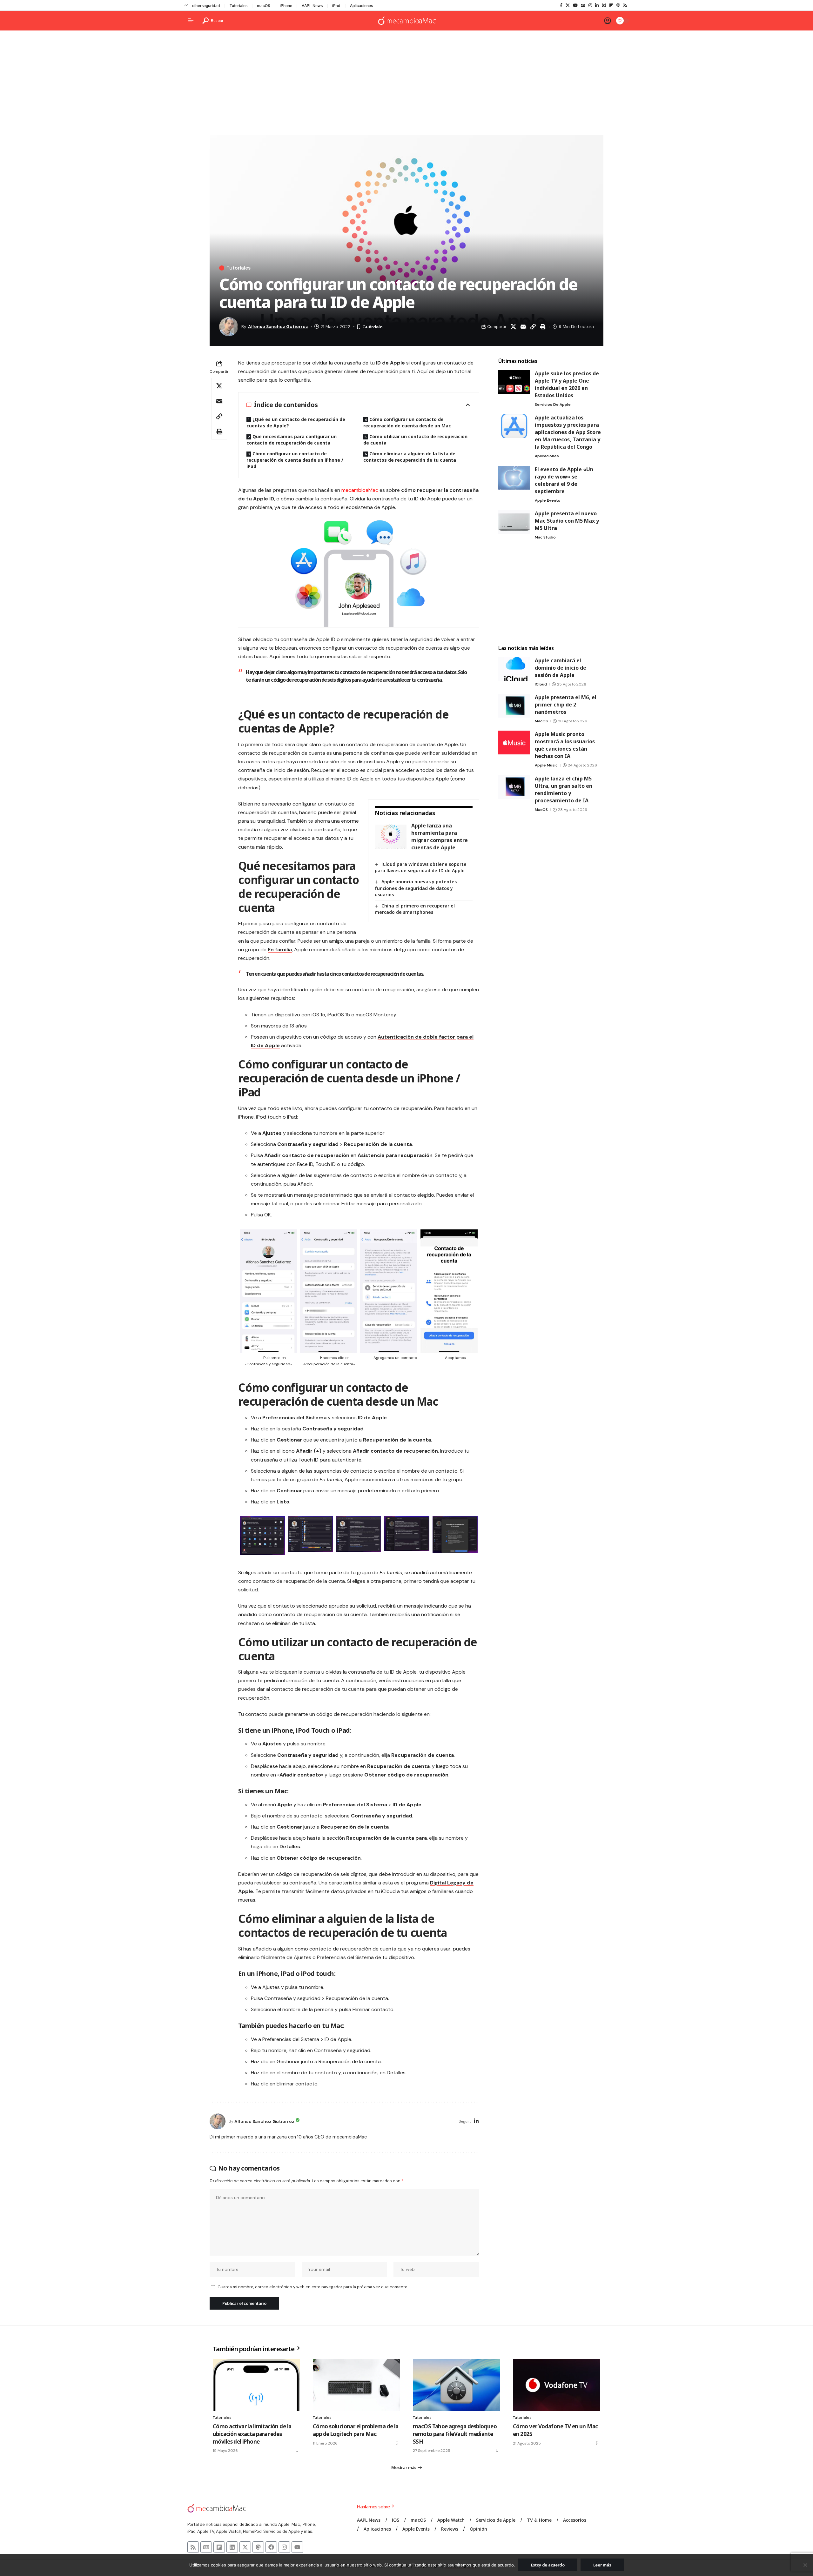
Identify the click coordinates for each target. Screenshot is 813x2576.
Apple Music (546, 765)
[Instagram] (590, 5)
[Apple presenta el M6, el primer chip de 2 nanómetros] (514, 706)
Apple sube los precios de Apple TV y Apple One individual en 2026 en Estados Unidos (567, 384)
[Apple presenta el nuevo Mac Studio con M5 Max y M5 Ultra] (514, 522)
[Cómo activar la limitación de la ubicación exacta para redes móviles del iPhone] (256, 2385)
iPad (336, 6)
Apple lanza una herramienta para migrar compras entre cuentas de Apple (440, 836)
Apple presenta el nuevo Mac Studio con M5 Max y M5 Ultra (567, 521)
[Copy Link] (533, 327)
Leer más (602, 2565)
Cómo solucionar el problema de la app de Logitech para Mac (356, 2430)
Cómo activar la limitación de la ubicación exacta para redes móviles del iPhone (252, 2434)
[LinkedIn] (597, 5)
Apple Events (548, 500)
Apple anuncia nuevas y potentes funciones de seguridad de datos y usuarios (416, 888)
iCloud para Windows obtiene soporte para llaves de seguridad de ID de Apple (421, 867)
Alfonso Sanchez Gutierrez (278, 326)
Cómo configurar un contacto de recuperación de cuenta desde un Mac (407, 422)
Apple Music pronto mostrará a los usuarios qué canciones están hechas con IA (565, 745)
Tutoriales (239, 6)
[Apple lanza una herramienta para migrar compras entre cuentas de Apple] (391, 836)
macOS (264, 6)
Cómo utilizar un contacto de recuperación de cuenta (415, 440)
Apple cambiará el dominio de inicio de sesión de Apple (561, 668)
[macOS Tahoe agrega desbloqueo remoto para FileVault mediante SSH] (457, 2385)
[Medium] (604, 5)
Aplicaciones (361, 6)
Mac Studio (545, 537)
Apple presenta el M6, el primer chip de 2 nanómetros (566, 705)
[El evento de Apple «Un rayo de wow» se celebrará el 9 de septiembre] (514, 478)
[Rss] (625, 5)
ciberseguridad (206, 6)
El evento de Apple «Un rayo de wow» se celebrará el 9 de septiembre (564, 480)
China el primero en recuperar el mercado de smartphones (415, 909)
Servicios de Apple (553, 405)
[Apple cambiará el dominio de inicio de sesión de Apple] (514, 669)
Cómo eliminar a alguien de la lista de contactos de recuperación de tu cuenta (410, 457)
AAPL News (312, 6)
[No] (805, 2565)
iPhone (286, 6)
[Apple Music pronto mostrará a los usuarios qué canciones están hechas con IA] (514, 743)
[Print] (543, 327)
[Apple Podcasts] (618, 5)
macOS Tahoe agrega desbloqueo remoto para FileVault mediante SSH (455, 2434)
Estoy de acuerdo (548, 2565)
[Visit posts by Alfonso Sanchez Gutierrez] (218, 2121)
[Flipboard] (611, 5)
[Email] (523, 327)
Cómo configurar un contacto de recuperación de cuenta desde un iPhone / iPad (295, 460)
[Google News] (583, 5)
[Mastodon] (258, 2547)
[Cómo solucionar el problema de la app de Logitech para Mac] (356, 2385)
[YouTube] (575, 5)
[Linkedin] (232, 2547)
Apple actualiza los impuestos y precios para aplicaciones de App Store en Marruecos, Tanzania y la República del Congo (568, 432)
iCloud (541, 684)
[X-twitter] (245, 2547)
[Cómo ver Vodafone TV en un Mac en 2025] (557, 2385)
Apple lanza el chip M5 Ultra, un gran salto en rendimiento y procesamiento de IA (564, 790)
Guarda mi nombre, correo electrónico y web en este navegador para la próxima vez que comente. (313, 2287)
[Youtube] (297, 2547)
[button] (213, 21)
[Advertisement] (406, 84)
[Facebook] (561, 5)
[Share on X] (513, 327)
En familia (280, 950)
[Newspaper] (206, 2547)
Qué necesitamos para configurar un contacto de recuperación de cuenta (292, 440)
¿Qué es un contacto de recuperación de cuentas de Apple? (296, 422)
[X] (568, 5)
